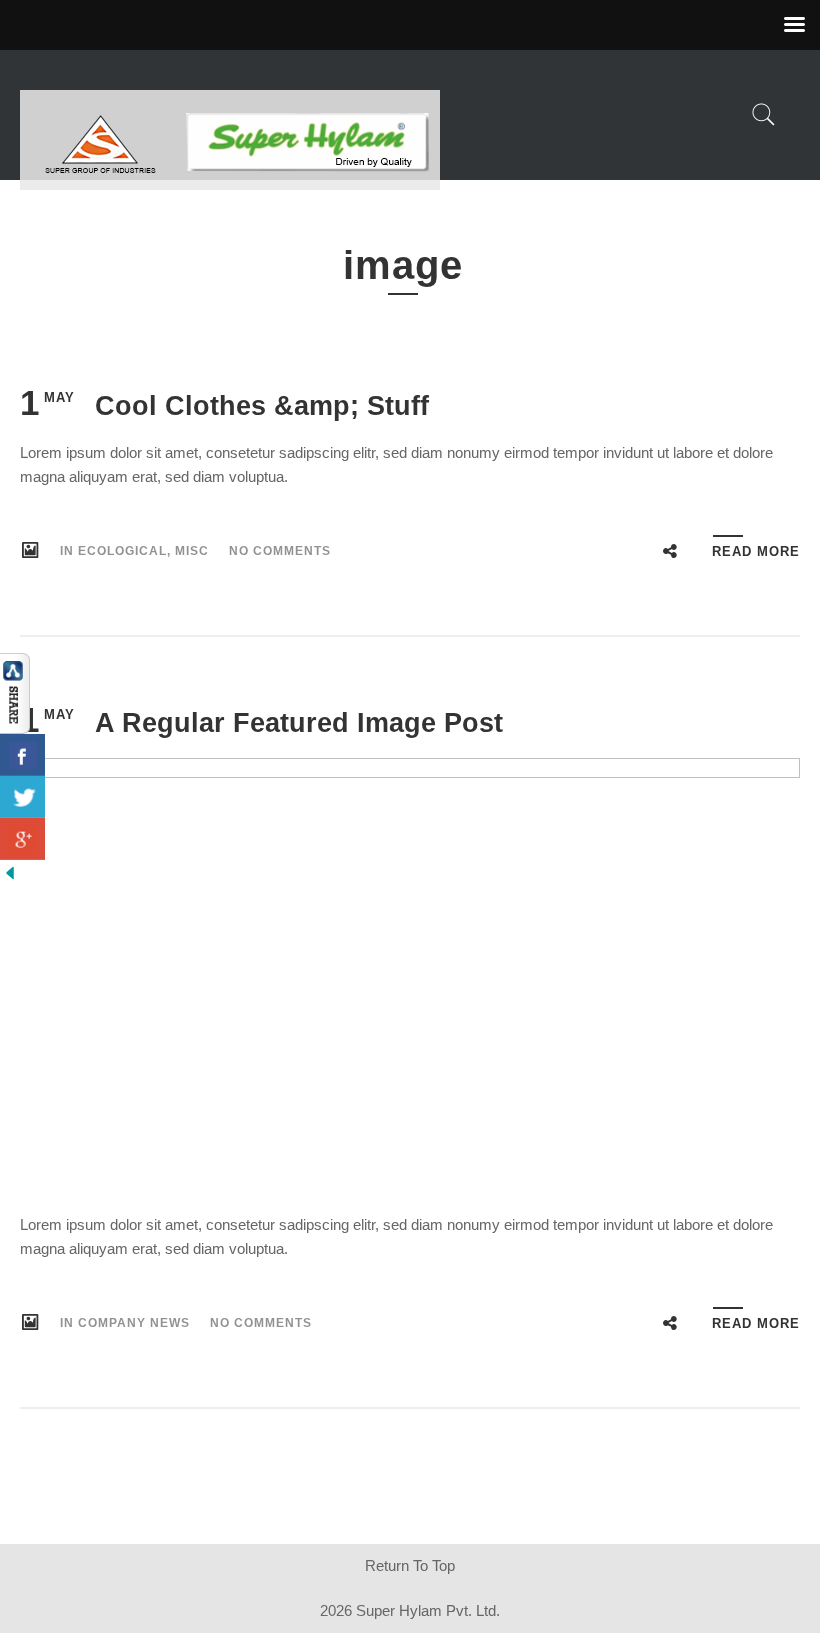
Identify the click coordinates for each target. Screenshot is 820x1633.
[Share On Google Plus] (22, 839)
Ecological (122, 551)
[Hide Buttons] (10, 871)
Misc (192, 551)
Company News (134, 1323)
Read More (756, 551)
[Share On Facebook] (22, 755)
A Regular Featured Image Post (299, 723)
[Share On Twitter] (22, 797)
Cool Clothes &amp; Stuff (262, 406)
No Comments (280, 551)
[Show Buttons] (15, 692)
